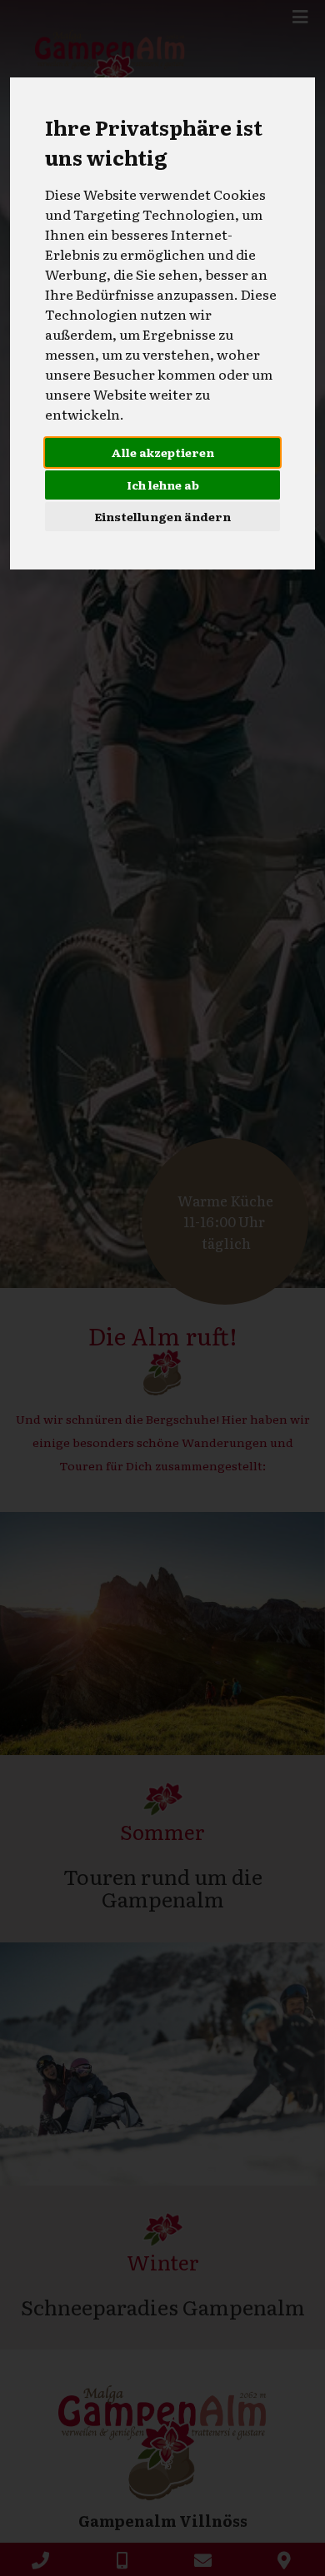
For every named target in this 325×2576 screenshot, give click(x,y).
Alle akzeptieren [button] (162, 452)
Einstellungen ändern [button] (162, 516)
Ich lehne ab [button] (163, 485)
